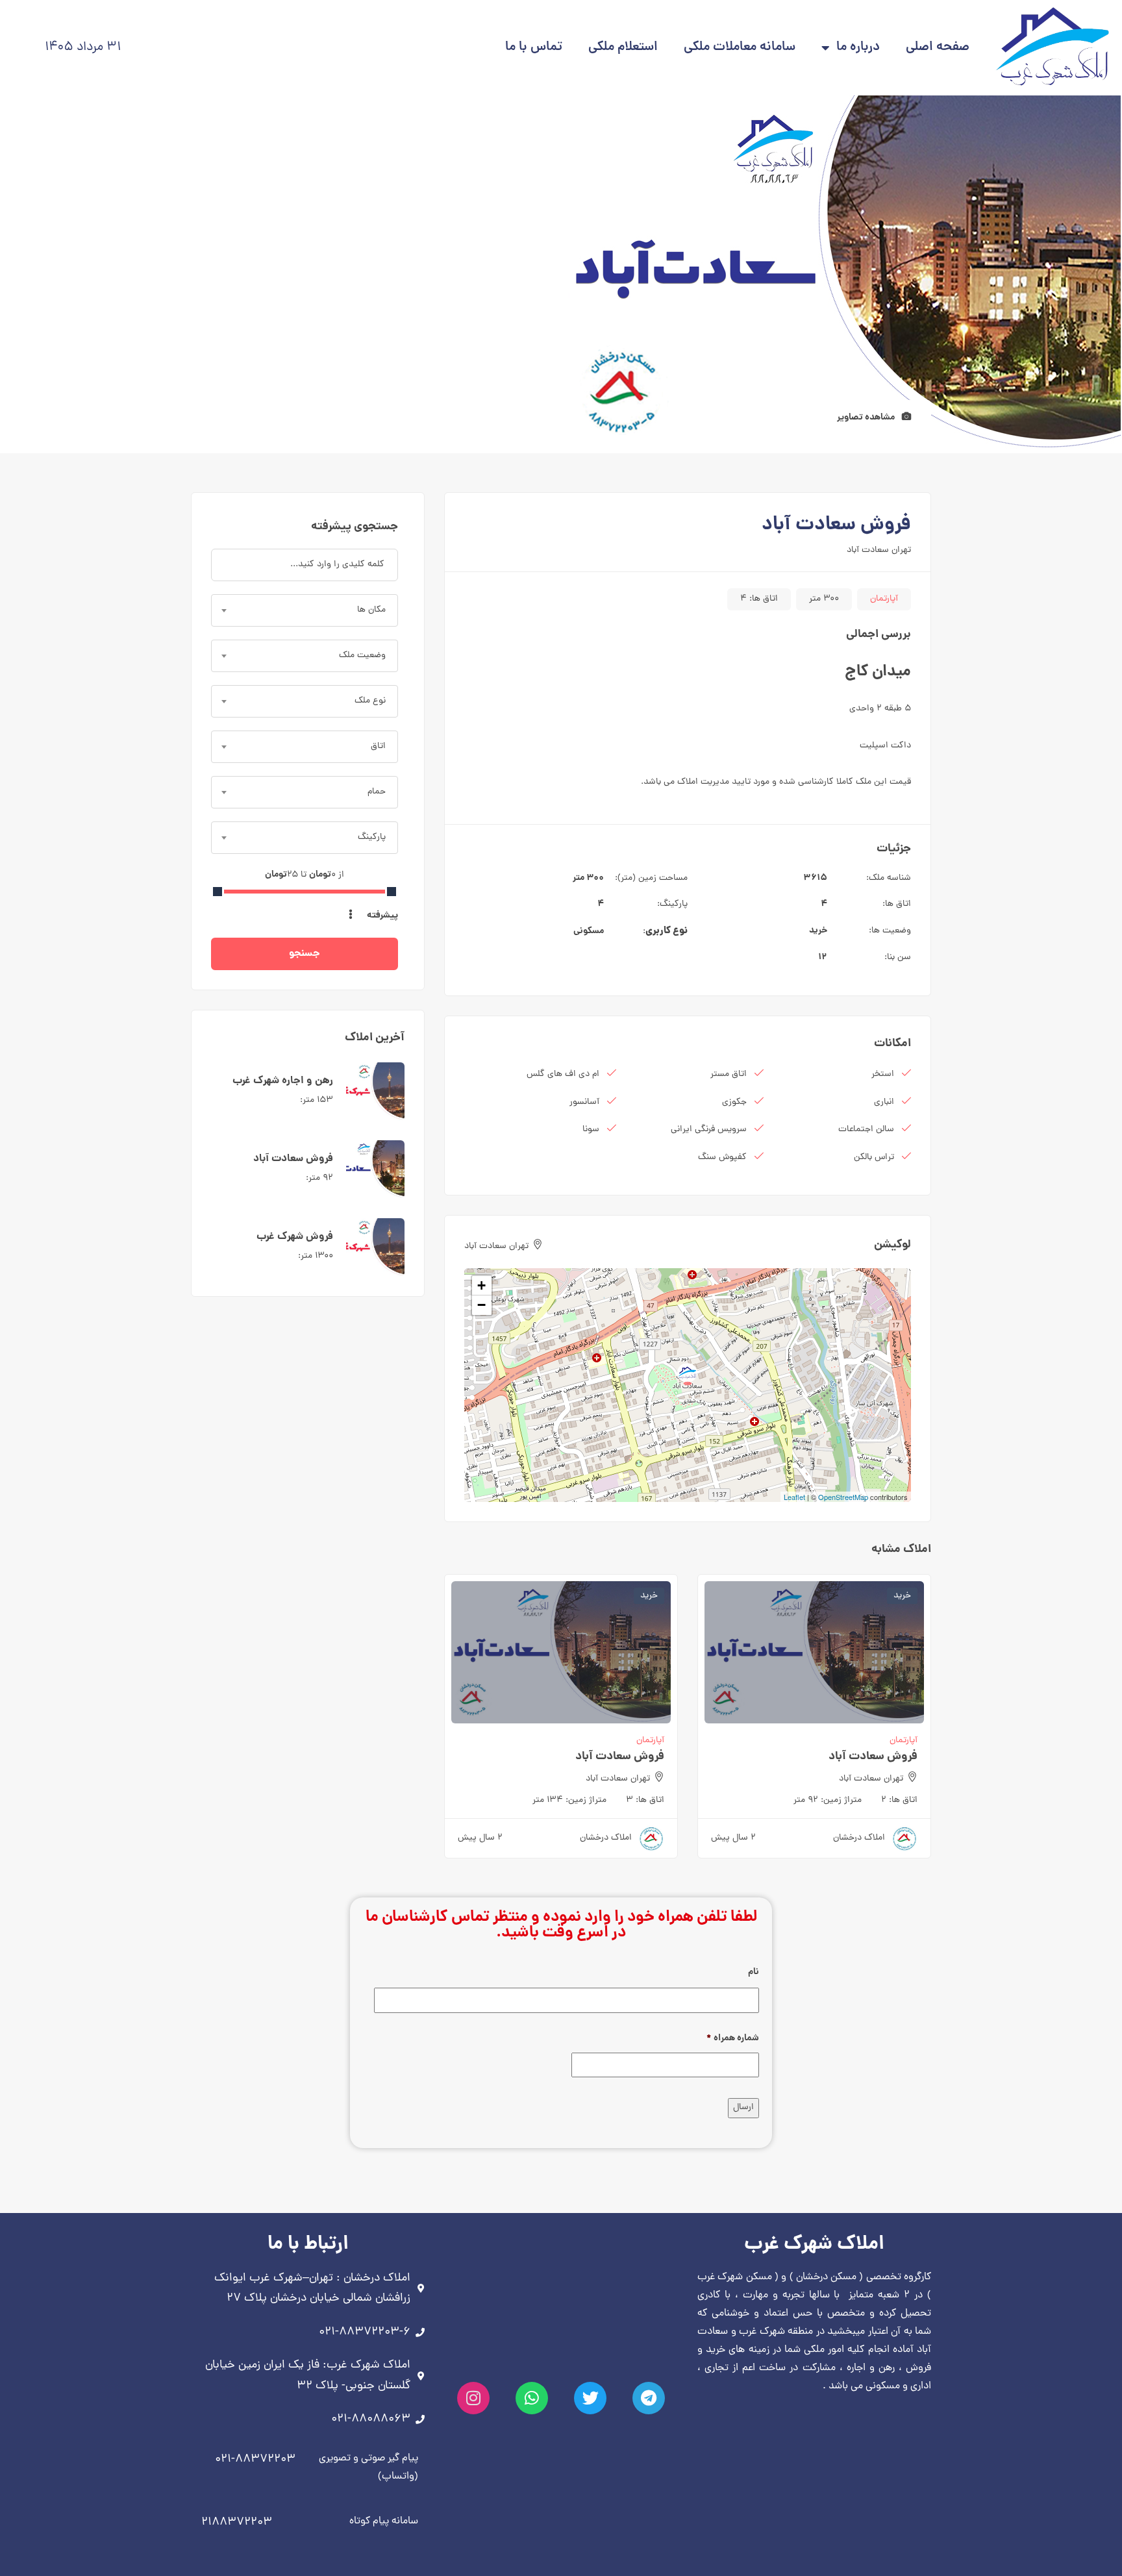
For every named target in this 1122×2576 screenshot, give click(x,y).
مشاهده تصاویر (867, 418)
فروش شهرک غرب (295, 1237)
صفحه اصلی (938, 48)
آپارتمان (884, 599)
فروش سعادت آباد (873, 1757)
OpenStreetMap (843, 1497)
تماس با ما (534, 48)
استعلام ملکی (623, 48)
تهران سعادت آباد (879, 550)
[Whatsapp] (532, 2398)
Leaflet (794, 1497)
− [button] (481, 1305)
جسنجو (305, 954)
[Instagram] (473, 2398)
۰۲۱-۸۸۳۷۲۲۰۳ (255, 2459)
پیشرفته (381, 916)
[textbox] (305, 610)
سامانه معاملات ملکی (740, 48)
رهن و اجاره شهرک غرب (283, 1081)
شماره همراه (733, 2038)
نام (754, 1972)
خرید (818, 931)
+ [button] (481, 1285)
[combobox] (305, 610)
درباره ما (858, 48)
